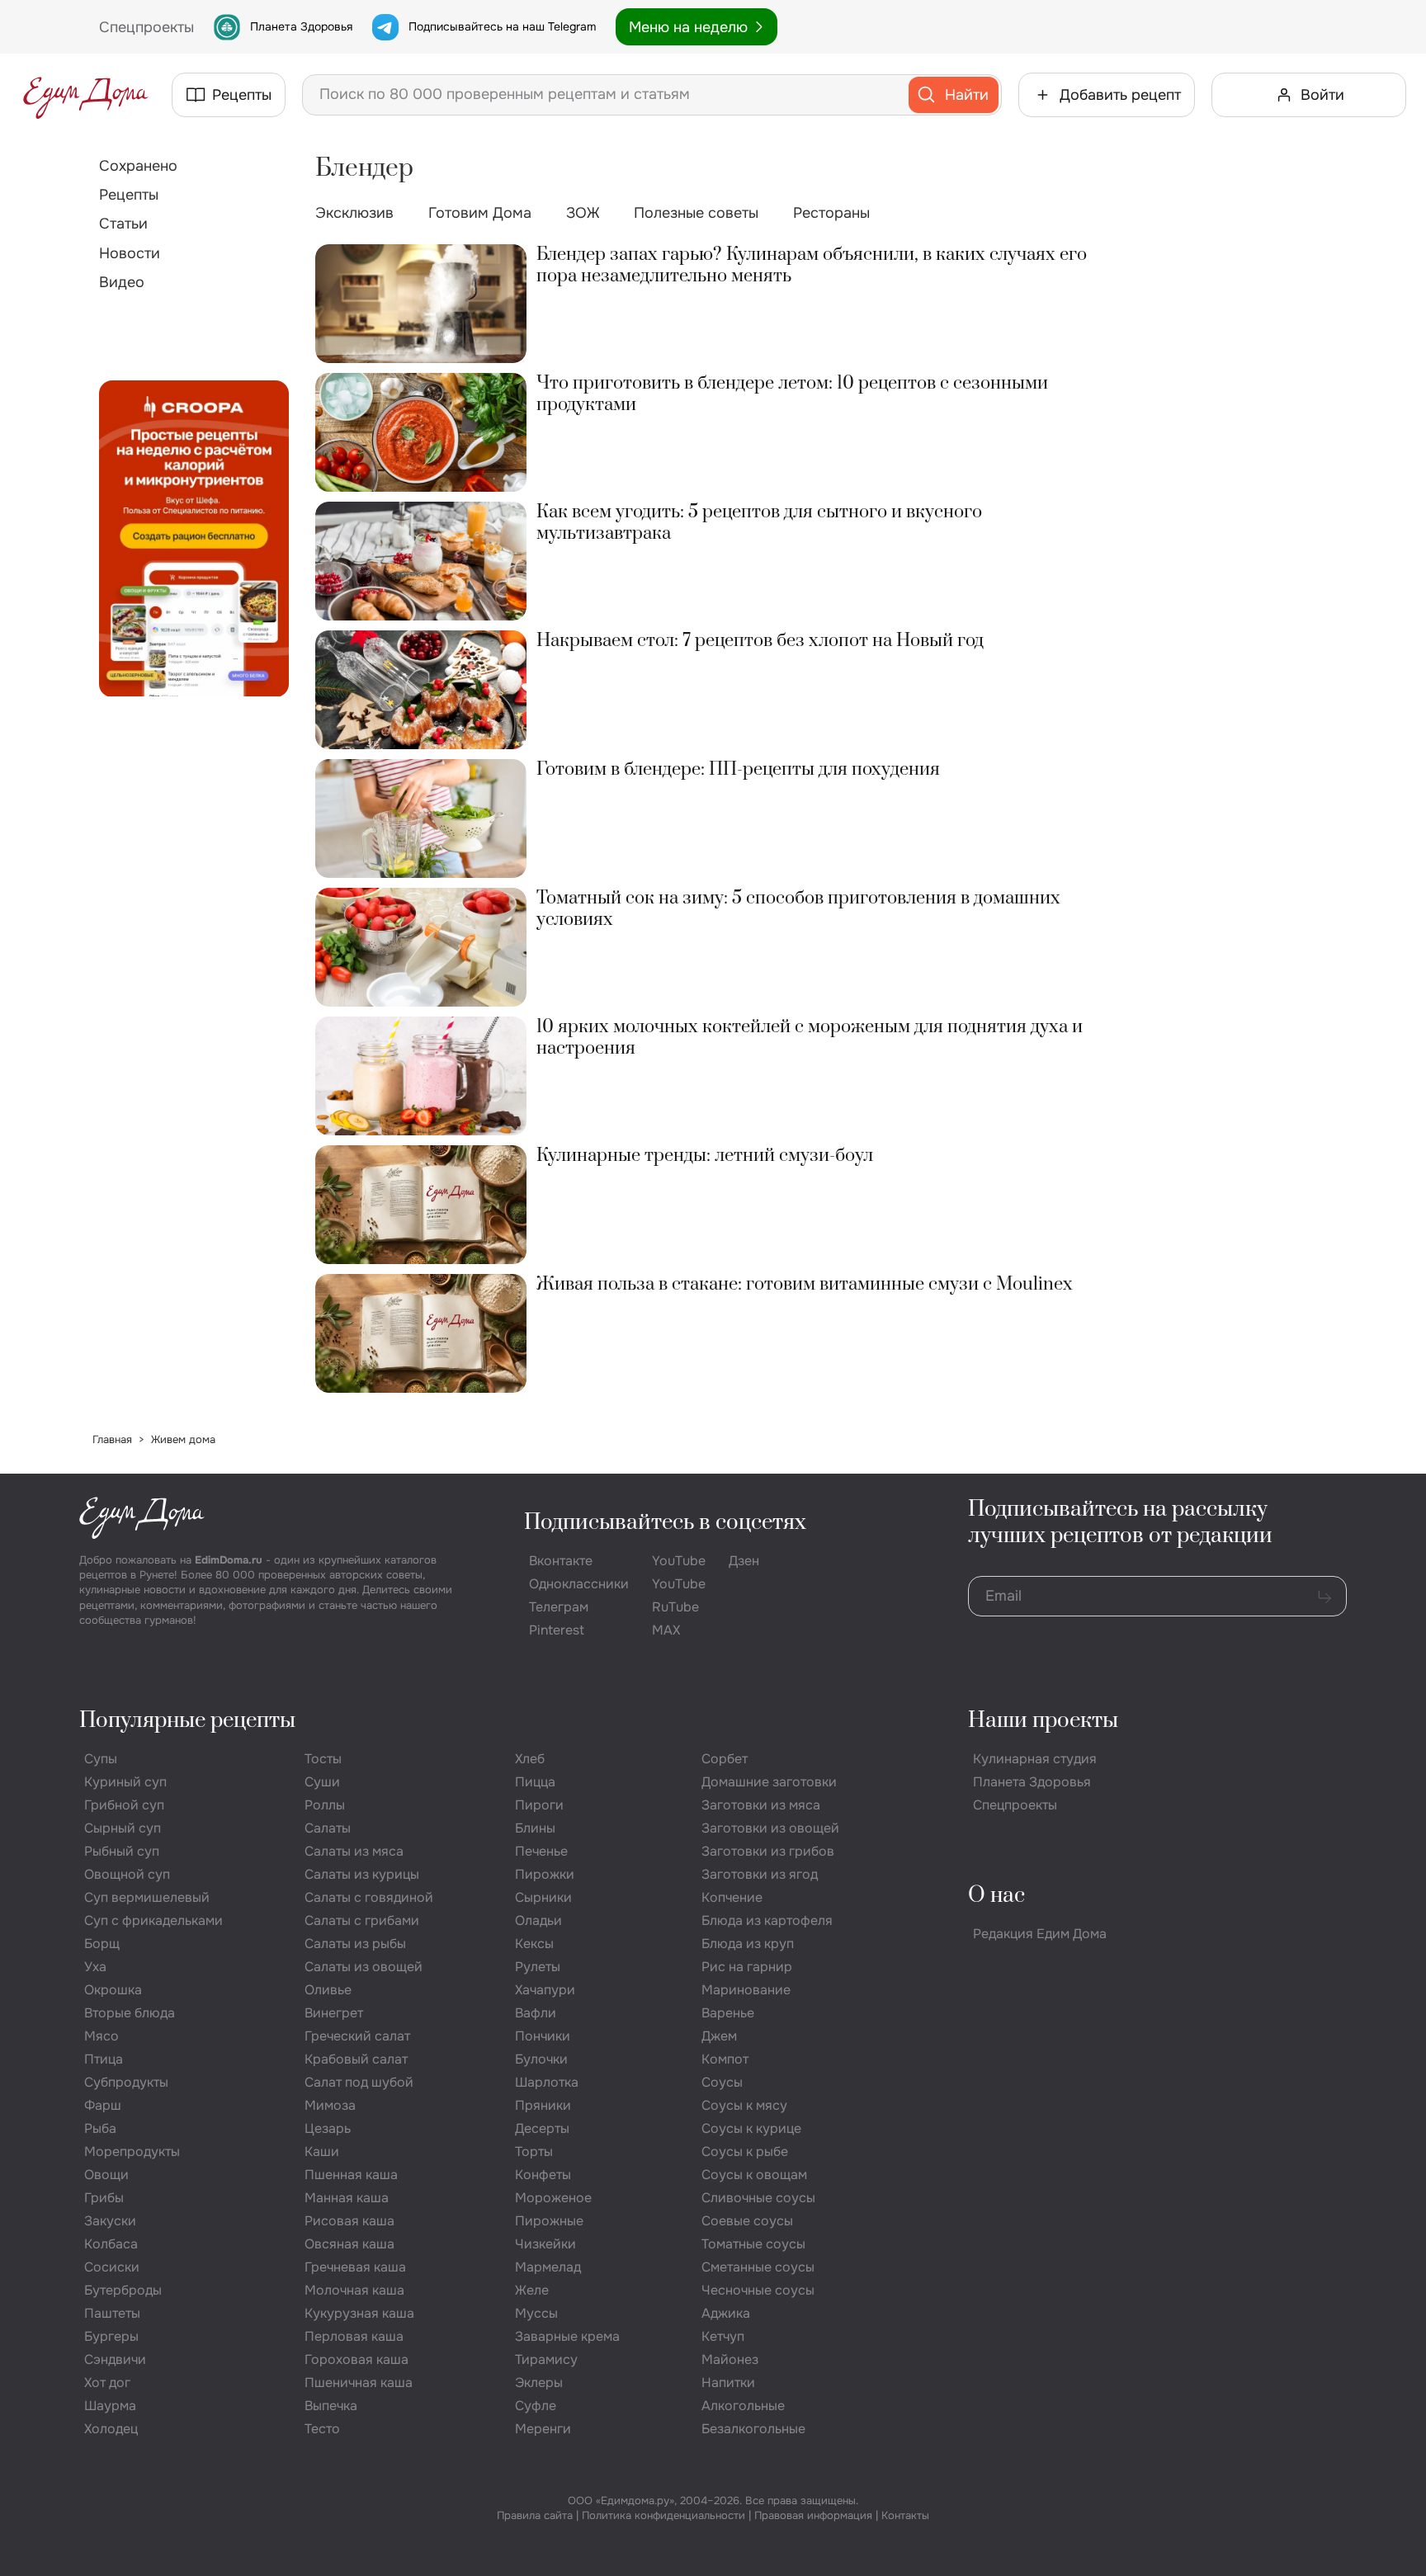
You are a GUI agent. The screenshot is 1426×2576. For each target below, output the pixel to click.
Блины (535, 1828)
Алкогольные (743, 2406)
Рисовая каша (349, 2221)
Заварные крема (567, 2336)
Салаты (328, 1828)
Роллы (325, 1805)
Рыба (100, 2128)
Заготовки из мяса (761, 1805)
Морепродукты (132, 2151)
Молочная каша (354, 2290)
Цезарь (328, 2128)
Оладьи (538, 1920)
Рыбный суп (122, 1851)
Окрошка (113, 1990)
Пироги (539, 1805)
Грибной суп (124, 1805)
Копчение (732, 1897)
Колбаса (111, 2244)
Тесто (322, 2429)
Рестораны (831, 213)
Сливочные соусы (758, 2198)
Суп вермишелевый (147, 1897)
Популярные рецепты (187, 1721)
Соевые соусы (747, 2221)
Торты (534, 2151)
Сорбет (725, 1759)
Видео (122, 282)
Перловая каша (354, 2336)
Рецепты (129, 195)
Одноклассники (579, 1584)
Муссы (536, 2313)
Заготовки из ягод (760, 1874)
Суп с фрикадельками (153, 1920)
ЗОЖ (583, 213)
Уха (95, 1967)
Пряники (543, 2105)
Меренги (543, 2429)
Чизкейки (545, 2244)
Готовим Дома (480, 213)
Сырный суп (123, 1828)
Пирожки (545, 1874)
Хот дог (107, 2383)
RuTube (675, 1607)
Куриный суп (125, 1782)
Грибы (104, 2198)
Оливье (328, 1990)
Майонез (730, 2359)
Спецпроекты (1015, 1805)
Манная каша (347, 2198)
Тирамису (546, 2359)
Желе (532, 2290)
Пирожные (549, 2221)
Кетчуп (723, 2336)
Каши (322, 2151)
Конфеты (543, 2175)
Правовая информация (813, 2515)
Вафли (536, 2013)
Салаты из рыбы (355, 1944)
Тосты (323, 1759)
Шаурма (110, 2406)
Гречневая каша (355, 2267)
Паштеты (112, 2313)
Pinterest (557, 1630)
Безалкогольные (753, 2429)
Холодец (111, 2429)
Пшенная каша (351, 2175)
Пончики (543, 2036)
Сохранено (138, 166)
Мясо (102, 2036)
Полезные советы (696, 213)
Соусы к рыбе (745, 2151)
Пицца (535, 1782)
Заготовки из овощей (770, 1828)
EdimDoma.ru (229, 1560)
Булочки (541, 2059)
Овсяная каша (349, 2244)
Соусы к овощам (754, 2175)
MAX (666, 1630)
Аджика (726, 2313)
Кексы (534, 1944)
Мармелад (548, 2267)
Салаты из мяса (354, 1851)
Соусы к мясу (744, 2105)
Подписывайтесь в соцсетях (665, 1523)
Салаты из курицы (362, 1874)
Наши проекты (1043, 1721)
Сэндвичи (115, 2359)
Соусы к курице (751, 2128)
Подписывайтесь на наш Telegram (502, 26)
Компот (725, 2059)
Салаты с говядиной (369, 1897)
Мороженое (553, 2198)
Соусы (722, 2082)
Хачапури (545, 1990)
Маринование (746, 1990)
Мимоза (330, 2105)
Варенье (728, 2013)
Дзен (744, 1561)
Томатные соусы (753, 2244)
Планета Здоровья (301, 26)
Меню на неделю (688, 27)
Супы (101, 1759)
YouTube (679, 1561)
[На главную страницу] (86, 95)
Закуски (110, 2221)
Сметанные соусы (758, 2267)
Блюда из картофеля (767, 1920)
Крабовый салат (356, 2059)
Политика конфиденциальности (663, 2515)
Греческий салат (357, 2036)
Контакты (905, 2515)
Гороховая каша (356, 2359)
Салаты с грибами (362, 1920)
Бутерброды (123, 2290)
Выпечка (331, 2406)
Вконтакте (561, 1561)
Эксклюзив (354, 213)
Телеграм (559, 1607)
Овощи (106, 2175)
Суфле (536, 2406)
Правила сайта (535, 2515)
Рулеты (538, 1967)
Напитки (728, 2383)
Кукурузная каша (359, 2313)
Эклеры (539, 2383)
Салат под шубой (359, 2082)
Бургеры (111, 2336)
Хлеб (530, 1759)
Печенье (541, 1851)
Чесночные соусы (758, 2290)
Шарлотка (547, 2082)
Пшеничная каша (359, 2383)
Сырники (543, 1897)
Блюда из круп (748, 1944)
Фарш (103, 2105)
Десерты (542, 2128)
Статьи (123, 224)
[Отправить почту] (1324, 1597)
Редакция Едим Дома (1040, 1934)
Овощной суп (127, 1874)
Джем (719, 2036)
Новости (130, 253)
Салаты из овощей (364, 1967)
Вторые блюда (130, 2013)
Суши (322, 1782)
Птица (104, 2059)
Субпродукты (126, 2082)
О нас (996, 1896)
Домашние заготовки (769, 1782)
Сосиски (112, 2267)
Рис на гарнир (747, 1967)
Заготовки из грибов (768, 1851)
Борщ (102, 1944)
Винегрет (334, 2013)
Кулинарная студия (1035, 1759)
